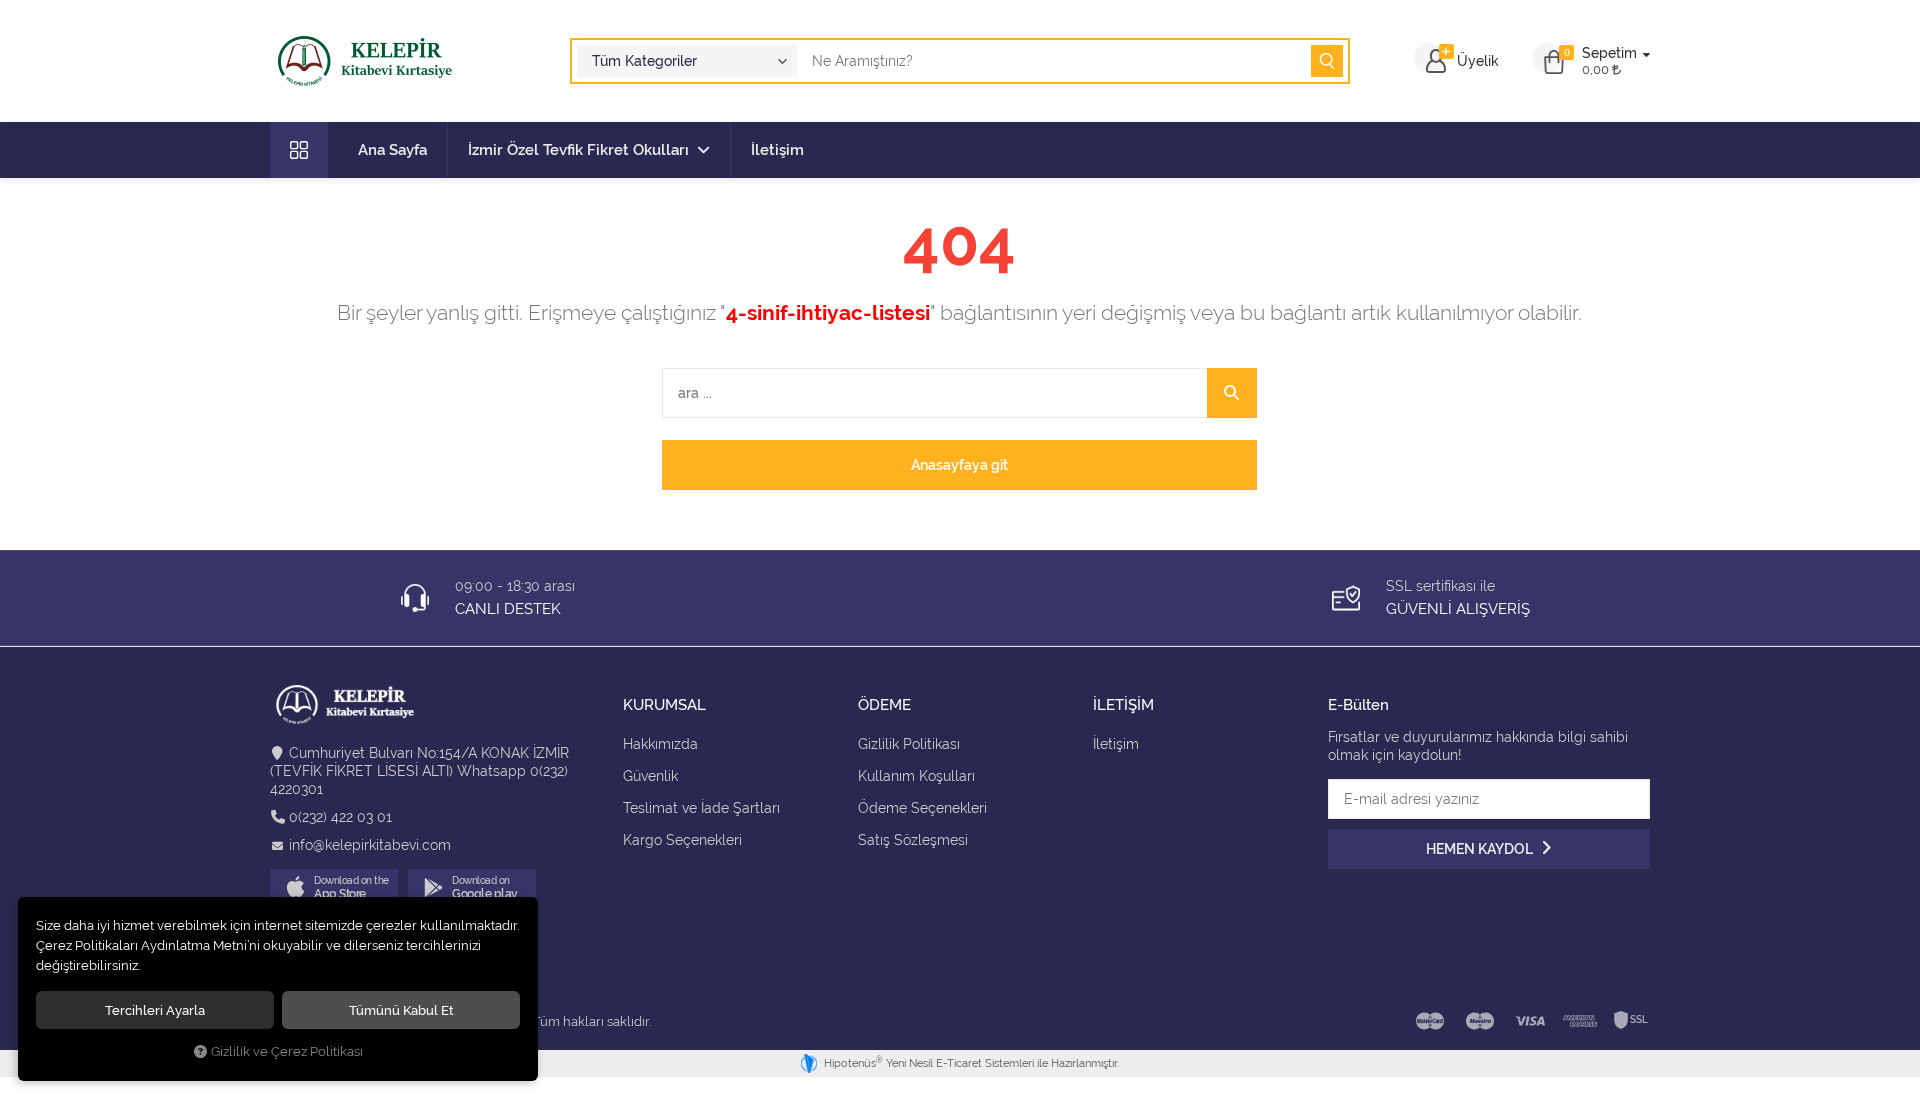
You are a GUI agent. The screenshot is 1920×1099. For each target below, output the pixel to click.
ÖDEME (884, 705)
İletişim (777, 150)
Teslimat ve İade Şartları (701, 808)
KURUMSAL (664, 705)
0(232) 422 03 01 (340, 817)
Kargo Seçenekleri (682, 840)
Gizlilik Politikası (909, 744)
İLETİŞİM (1123, 705)
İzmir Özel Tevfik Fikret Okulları (578, 150)
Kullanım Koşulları (916, 776)
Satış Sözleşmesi (913, 840)
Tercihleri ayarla (155, 1010)
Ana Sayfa (392, 150)
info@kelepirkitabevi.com (370, 845)
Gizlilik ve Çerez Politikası (287, 1051)
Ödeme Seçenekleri (922, 808)
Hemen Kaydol (1481, 849)
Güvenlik (650, 776)
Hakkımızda (660, 744)
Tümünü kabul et (401, 1010)
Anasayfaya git (959, 465)
